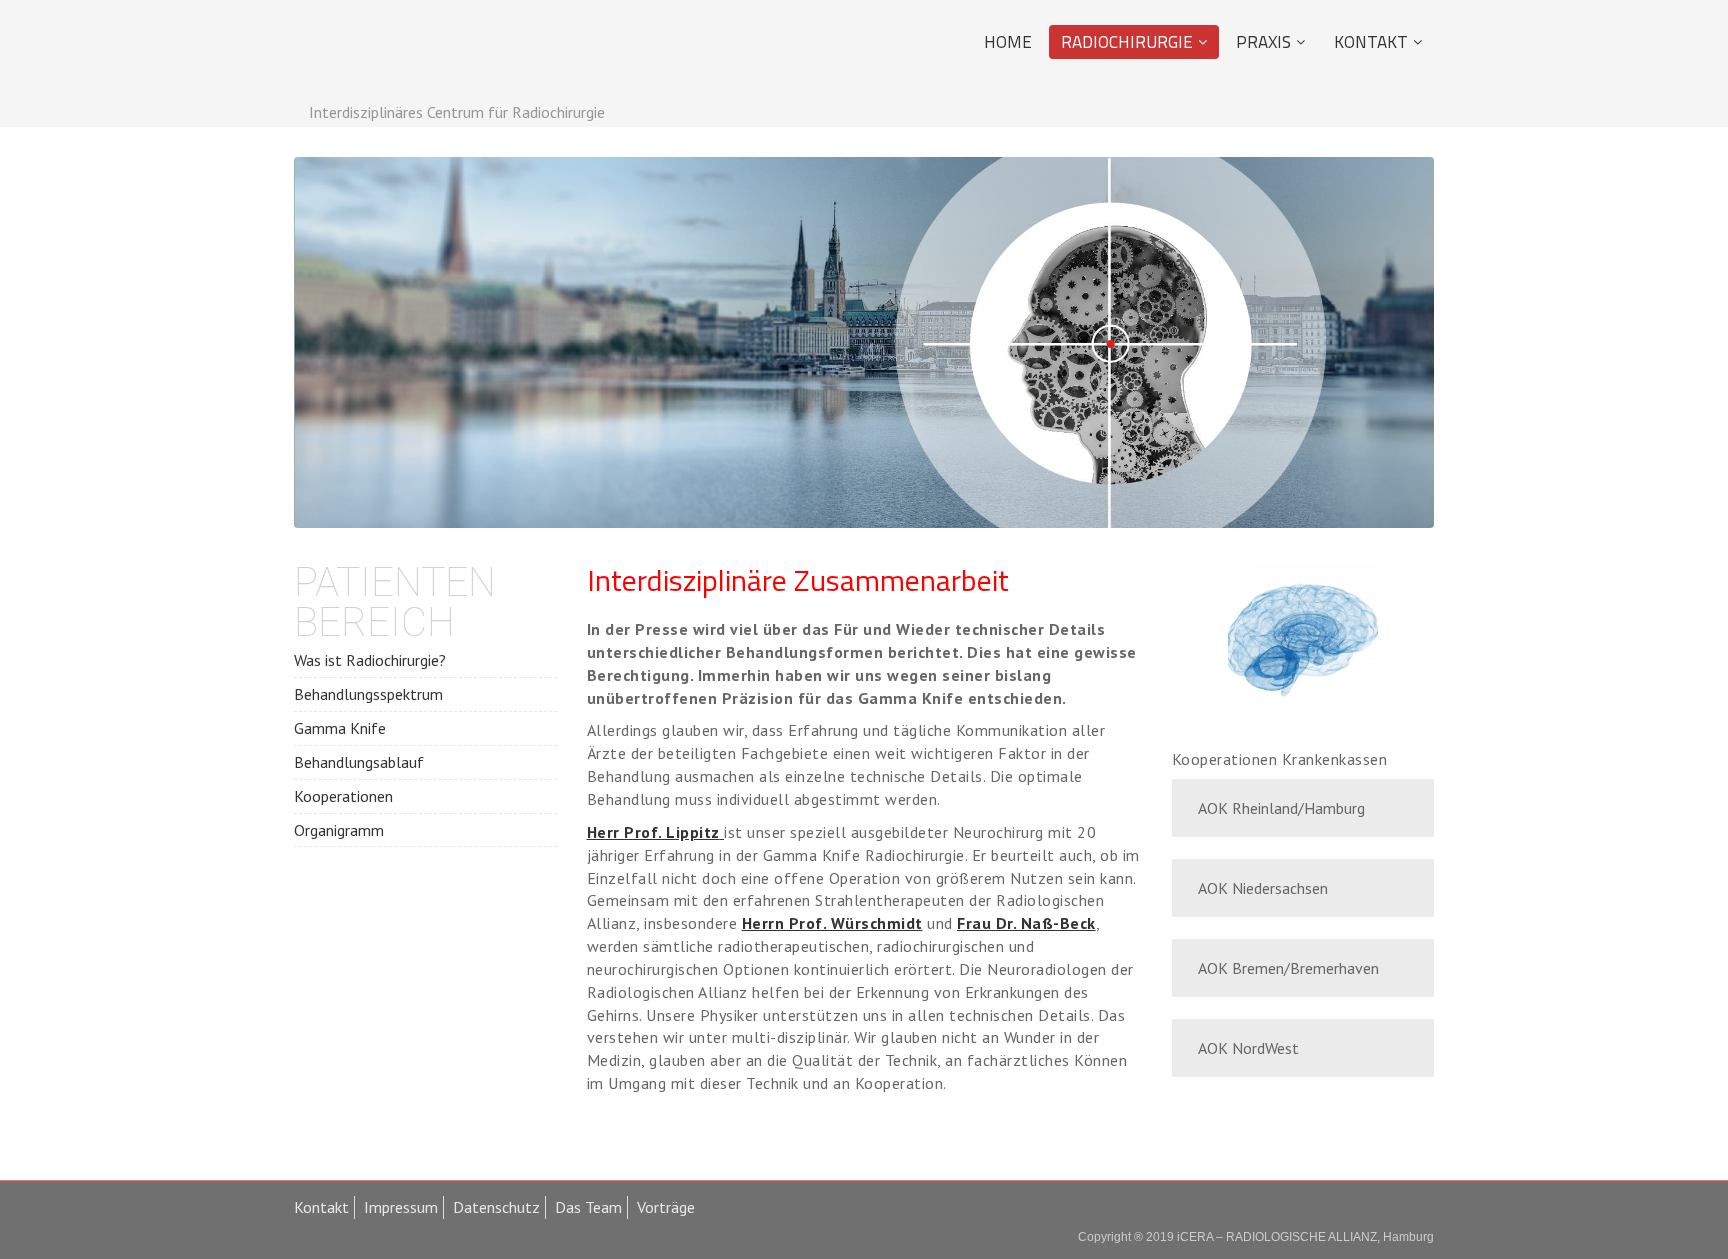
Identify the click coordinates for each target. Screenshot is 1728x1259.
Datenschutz (496, 1207)
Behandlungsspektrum (368, 694)
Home (1008, 42)
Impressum (401, 1207)
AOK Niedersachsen (1263, 888)
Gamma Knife (340, 728)
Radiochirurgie (1127, 42)
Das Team (588, 1207)
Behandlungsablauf (359, 762)
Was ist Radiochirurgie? (370, 660)
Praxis (1263, 42)
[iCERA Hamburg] (410, 52)
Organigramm (339, 830)
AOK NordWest (1248, 1048)
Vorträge (666, 1207)
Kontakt (1371, 42)
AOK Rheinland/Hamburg (1281, 808)
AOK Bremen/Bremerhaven (1288, 968)
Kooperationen (343, 796)
